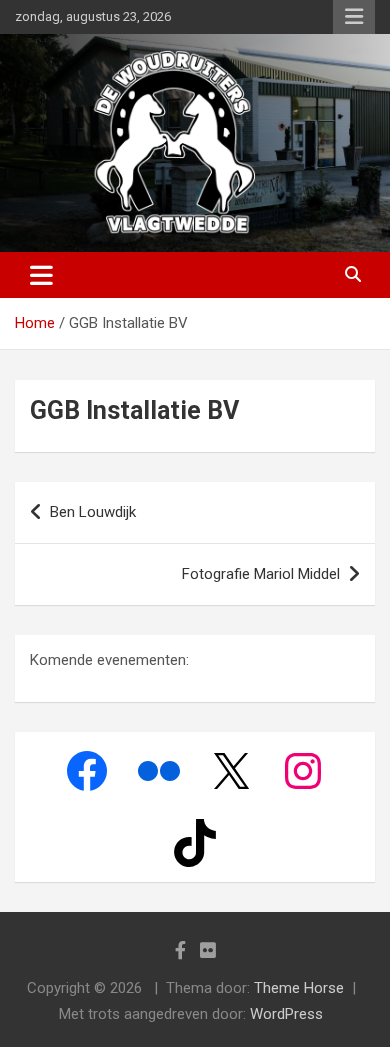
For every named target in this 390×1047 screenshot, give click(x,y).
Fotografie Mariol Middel (261, 574)
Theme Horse (299, 988)
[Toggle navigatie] (41, 275)
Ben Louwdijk (93, 512)
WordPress (286, 1014)
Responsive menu (354, 17)
